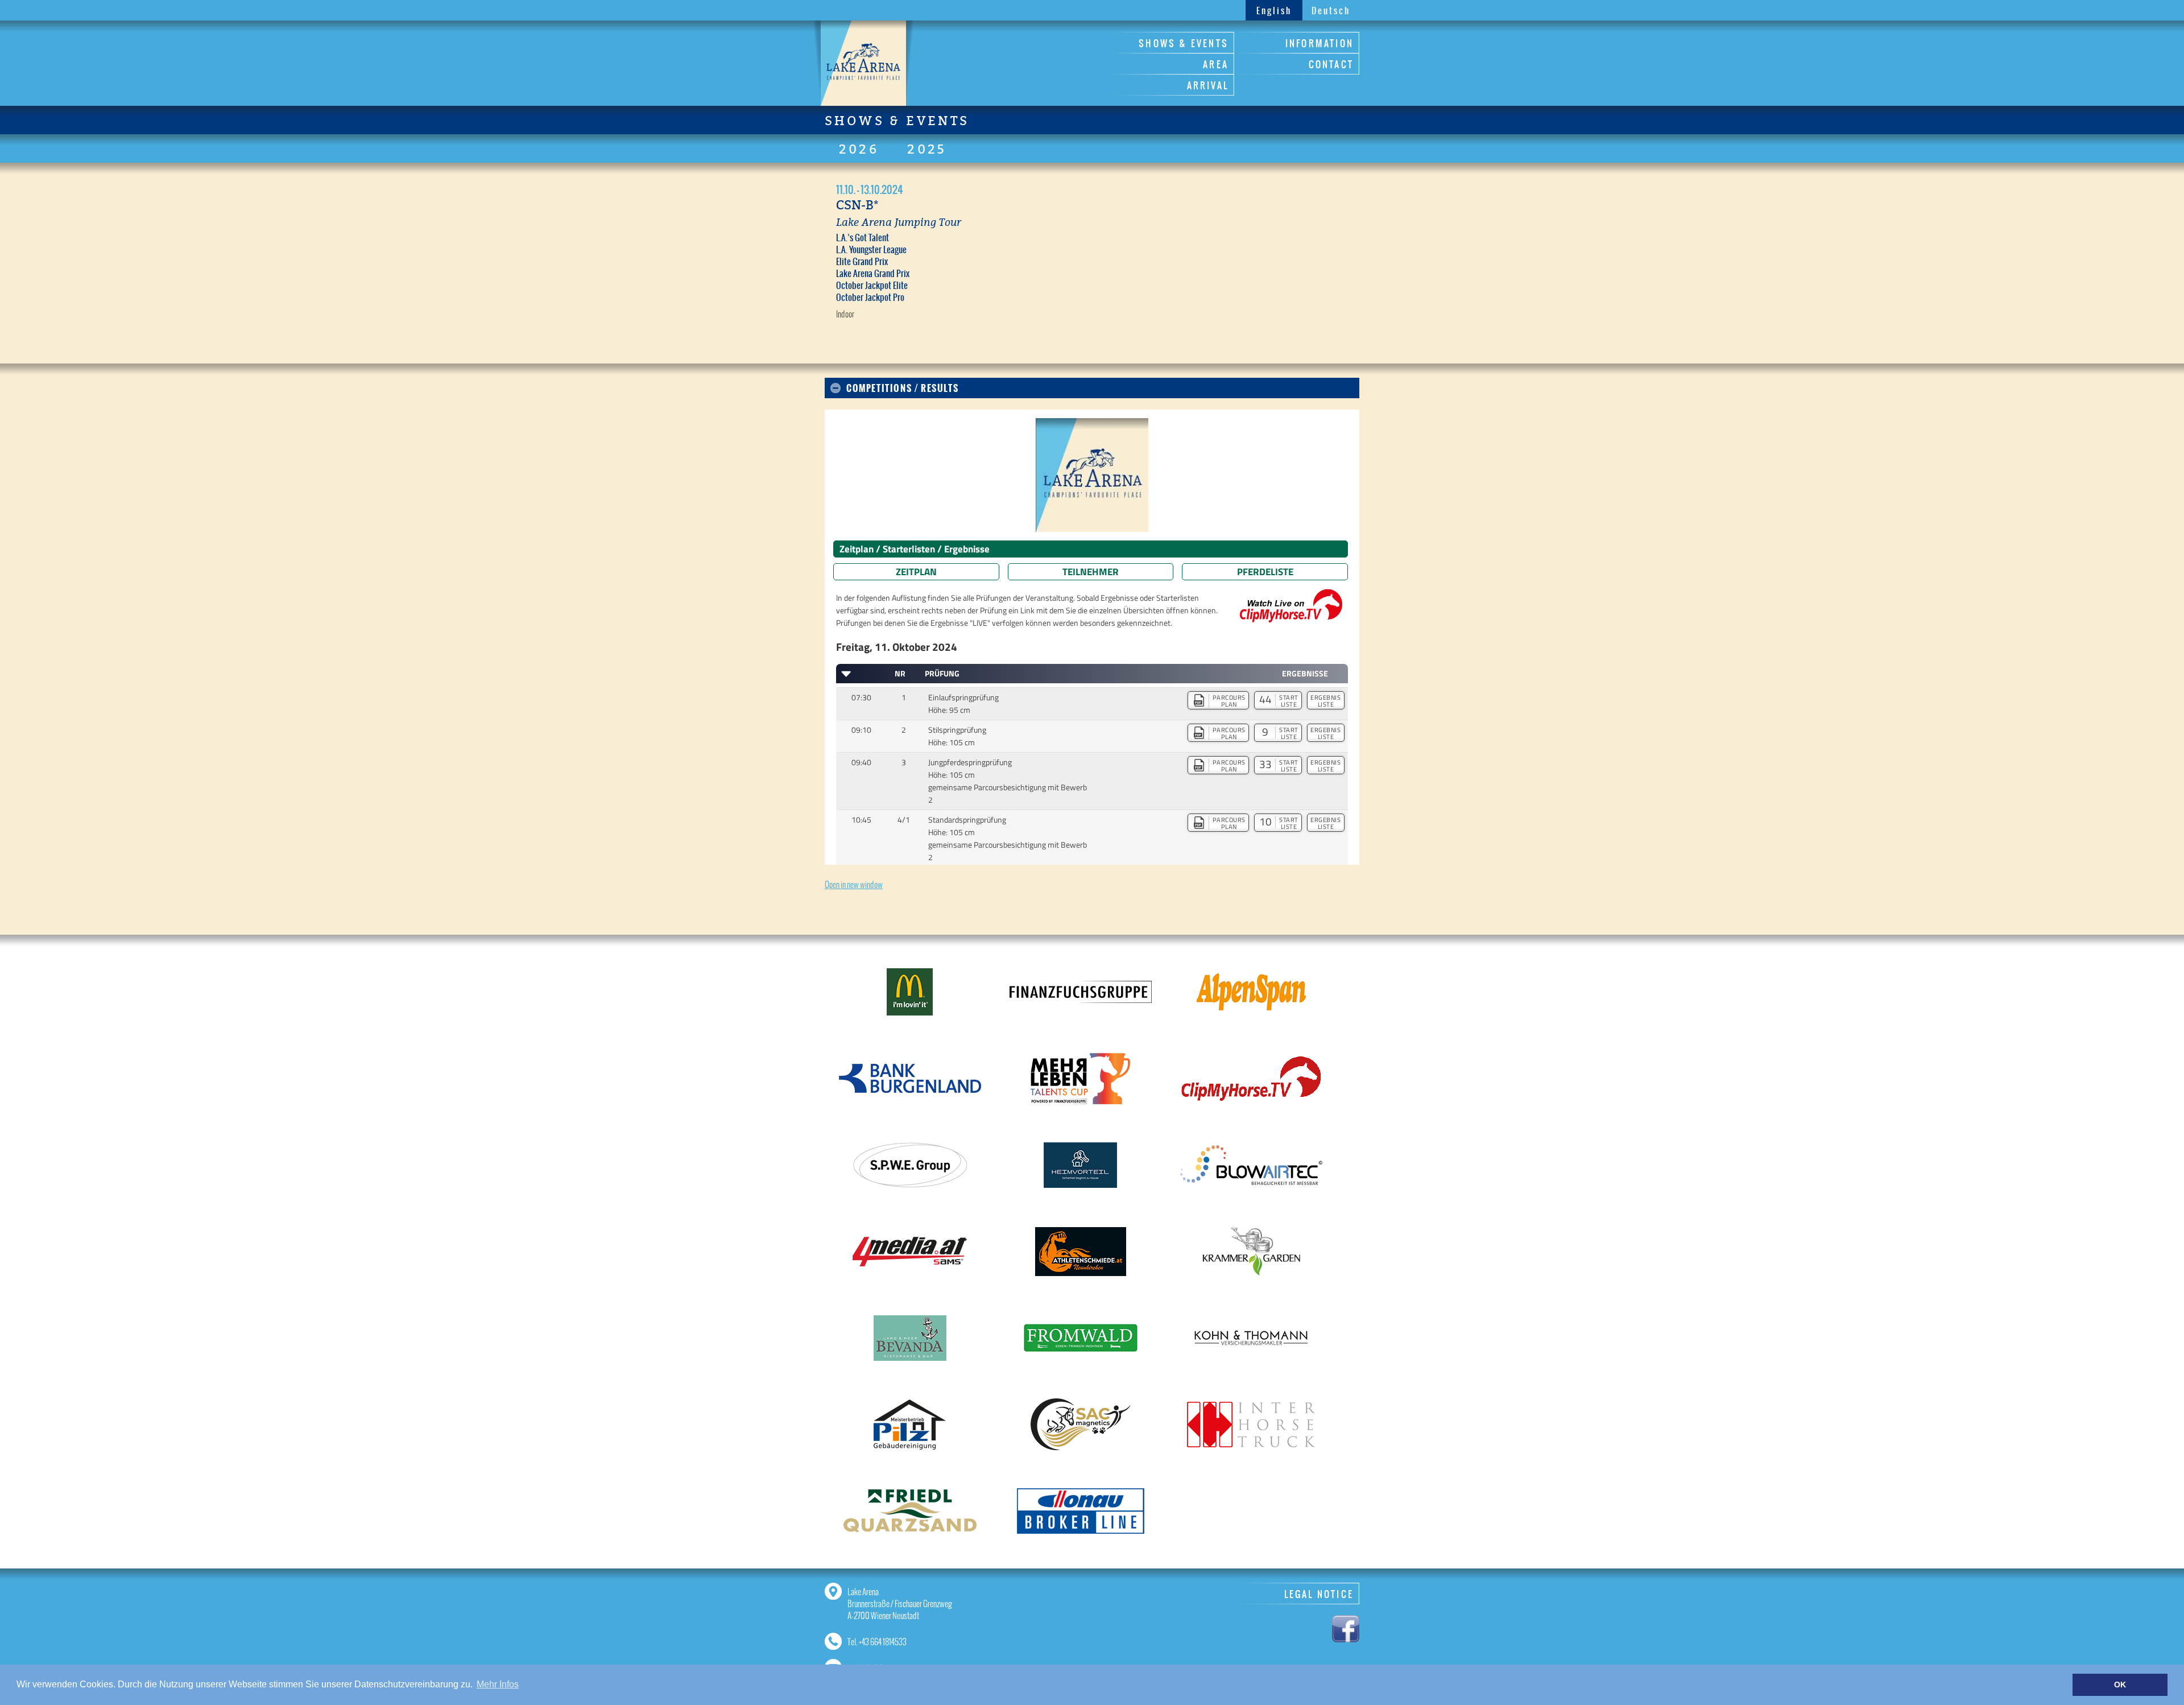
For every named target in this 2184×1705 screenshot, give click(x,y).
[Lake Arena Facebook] (1346, 1627)
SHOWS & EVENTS (1184, 43)
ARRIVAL (1208, 85)
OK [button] (2120, 1685)
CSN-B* (857, 205)
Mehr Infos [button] (498, 1684)
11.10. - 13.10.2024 (870, 189)
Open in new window (854, 884)
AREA (1216, 64)
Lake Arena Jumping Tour (899, 222)
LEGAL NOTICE (1319, 1594)
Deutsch (1331, 11)
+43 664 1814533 (883, 1642)
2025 (927, 149)
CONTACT (1331, 64)
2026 (859, 149)
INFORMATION (1319, 43)
